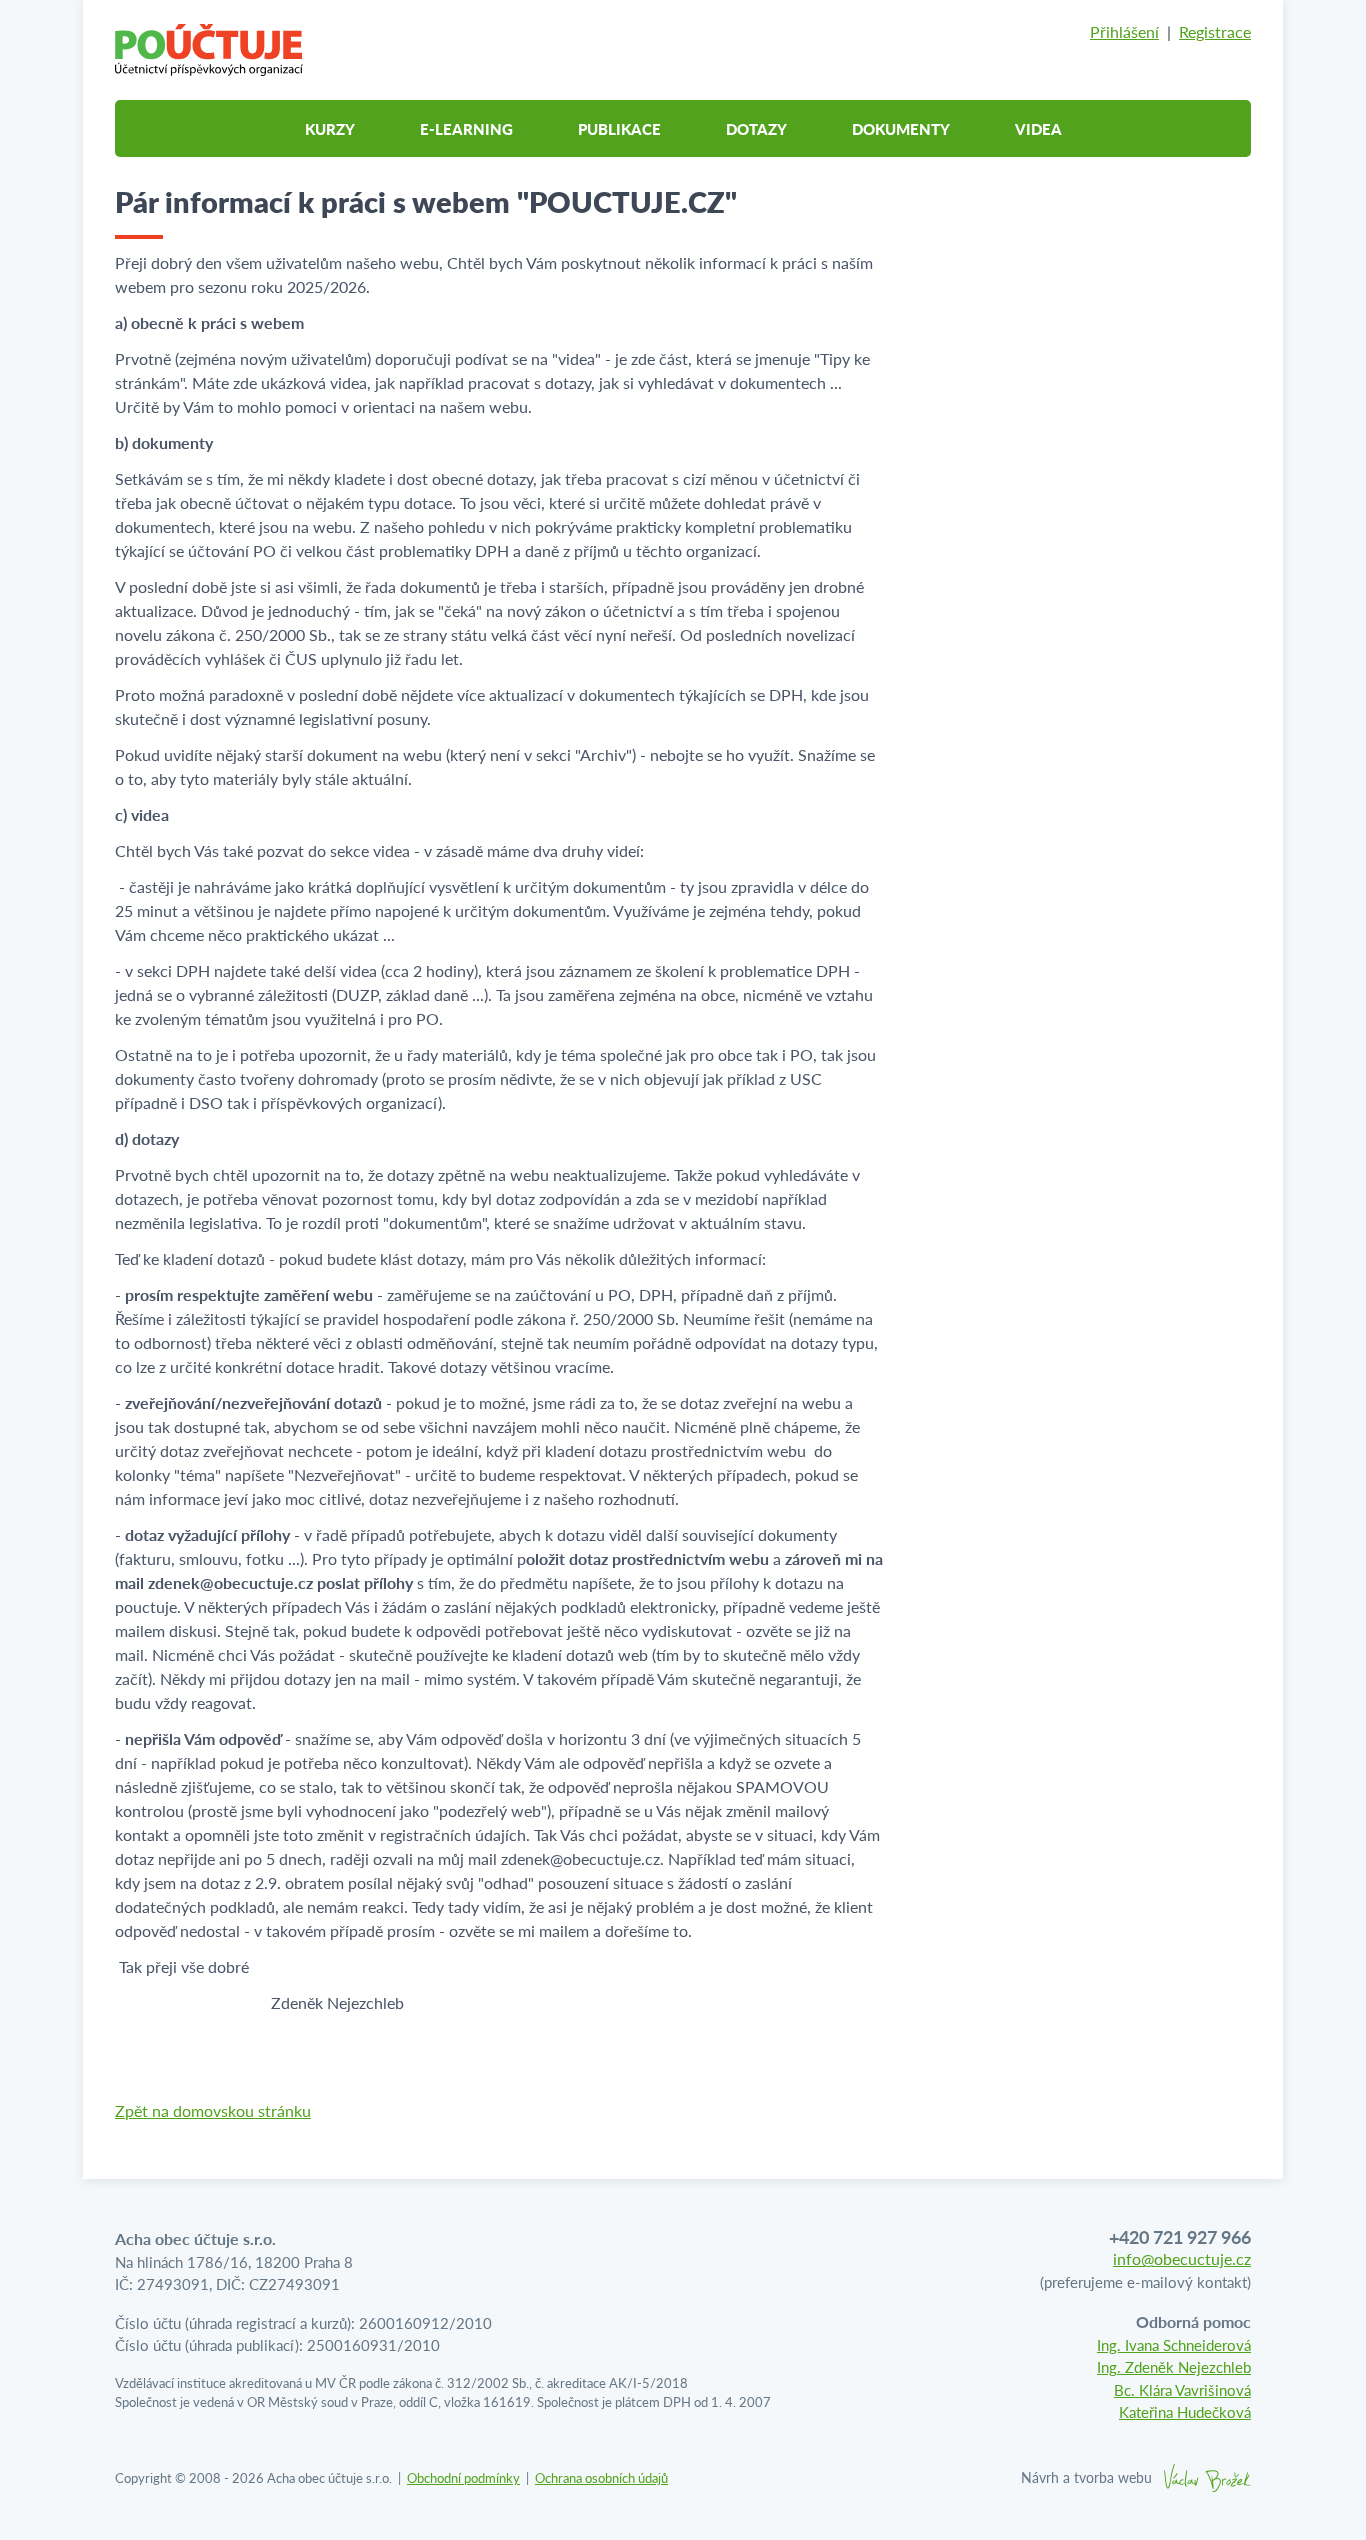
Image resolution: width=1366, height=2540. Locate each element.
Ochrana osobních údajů (601, 2477)
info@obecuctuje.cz (1182, 2258)
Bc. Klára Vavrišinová (1182, 2389)
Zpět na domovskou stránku (213, 2110)
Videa (1038, 128)
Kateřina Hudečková (1185, 2411)
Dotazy (756, 128)
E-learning (466, 128)
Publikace (619, 128)
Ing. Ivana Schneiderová (1174, 2344)
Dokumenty (901, 128)
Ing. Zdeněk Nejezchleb (1174, 2366)
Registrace (1215, 31)
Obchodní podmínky (463, 2477)
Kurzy (330, 128)
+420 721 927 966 (1180, 2236)
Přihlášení (1124, 31)
